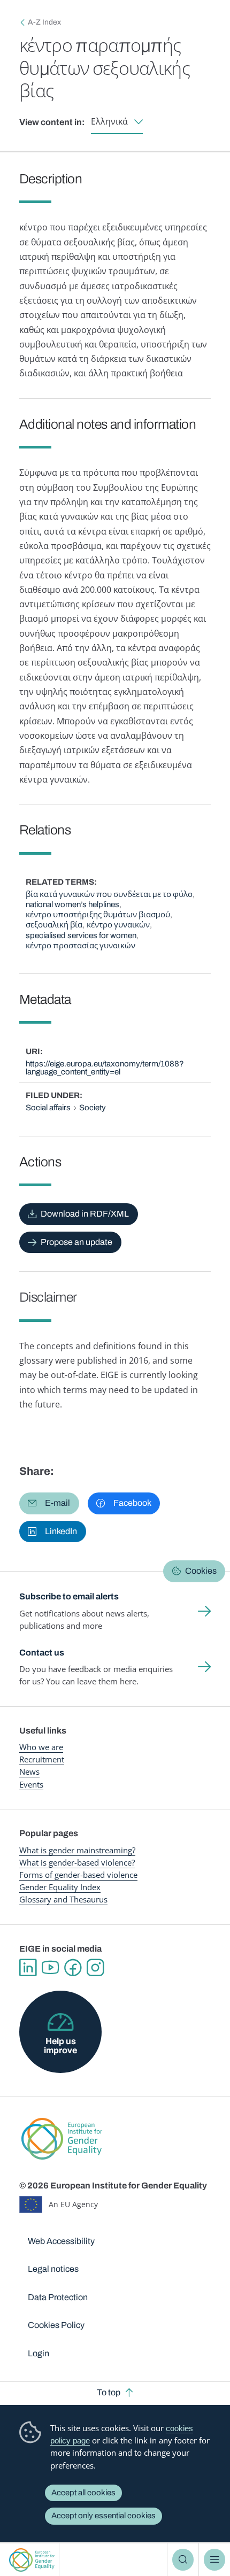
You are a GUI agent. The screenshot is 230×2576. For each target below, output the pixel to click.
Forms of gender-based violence (78, 1875)
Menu (214, 2559)
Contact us (42, 1653)
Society (93, 1108)
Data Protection (58, 2297)
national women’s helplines (72, 904)
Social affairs (48, 1108)
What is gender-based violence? (77, 1862)
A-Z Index (44, 22)
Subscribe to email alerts (69, 1596)
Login (39, 2353)
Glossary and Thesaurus (63, 1899)
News (29, 1772)
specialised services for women (81, 935)
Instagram (95, 1968)
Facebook (73, 1968)
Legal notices (53, 2269)
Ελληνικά (109, 122)
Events (31, 1784)
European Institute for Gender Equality (32, 2560)
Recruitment (42, 1759)
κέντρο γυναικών (118, 925)
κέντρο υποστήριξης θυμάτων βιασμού (98, 915)
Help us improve (60, 2045)
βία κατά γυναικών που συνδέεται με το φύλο (109, 894)
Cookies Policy (56, 2325)
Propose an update (76, 1242)
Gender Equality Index (60, 1887)
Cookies (201, 1571)
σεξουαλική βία (54, 925)
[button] (49, 1503)
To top (109, 2392)
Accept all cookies (83, 2493)
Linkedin (28, 1968)
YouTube (50, 1968)
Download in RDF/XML (85, 1214)
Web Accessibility (61, 2241)
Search (183, 2559)
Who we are (41, 1747)
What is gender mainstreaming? (77, 1850)
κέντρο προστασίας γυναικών (80, 946)
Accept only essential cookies (103, 2516)
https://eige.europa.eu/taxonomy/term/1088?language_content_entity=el (105, 1068)
